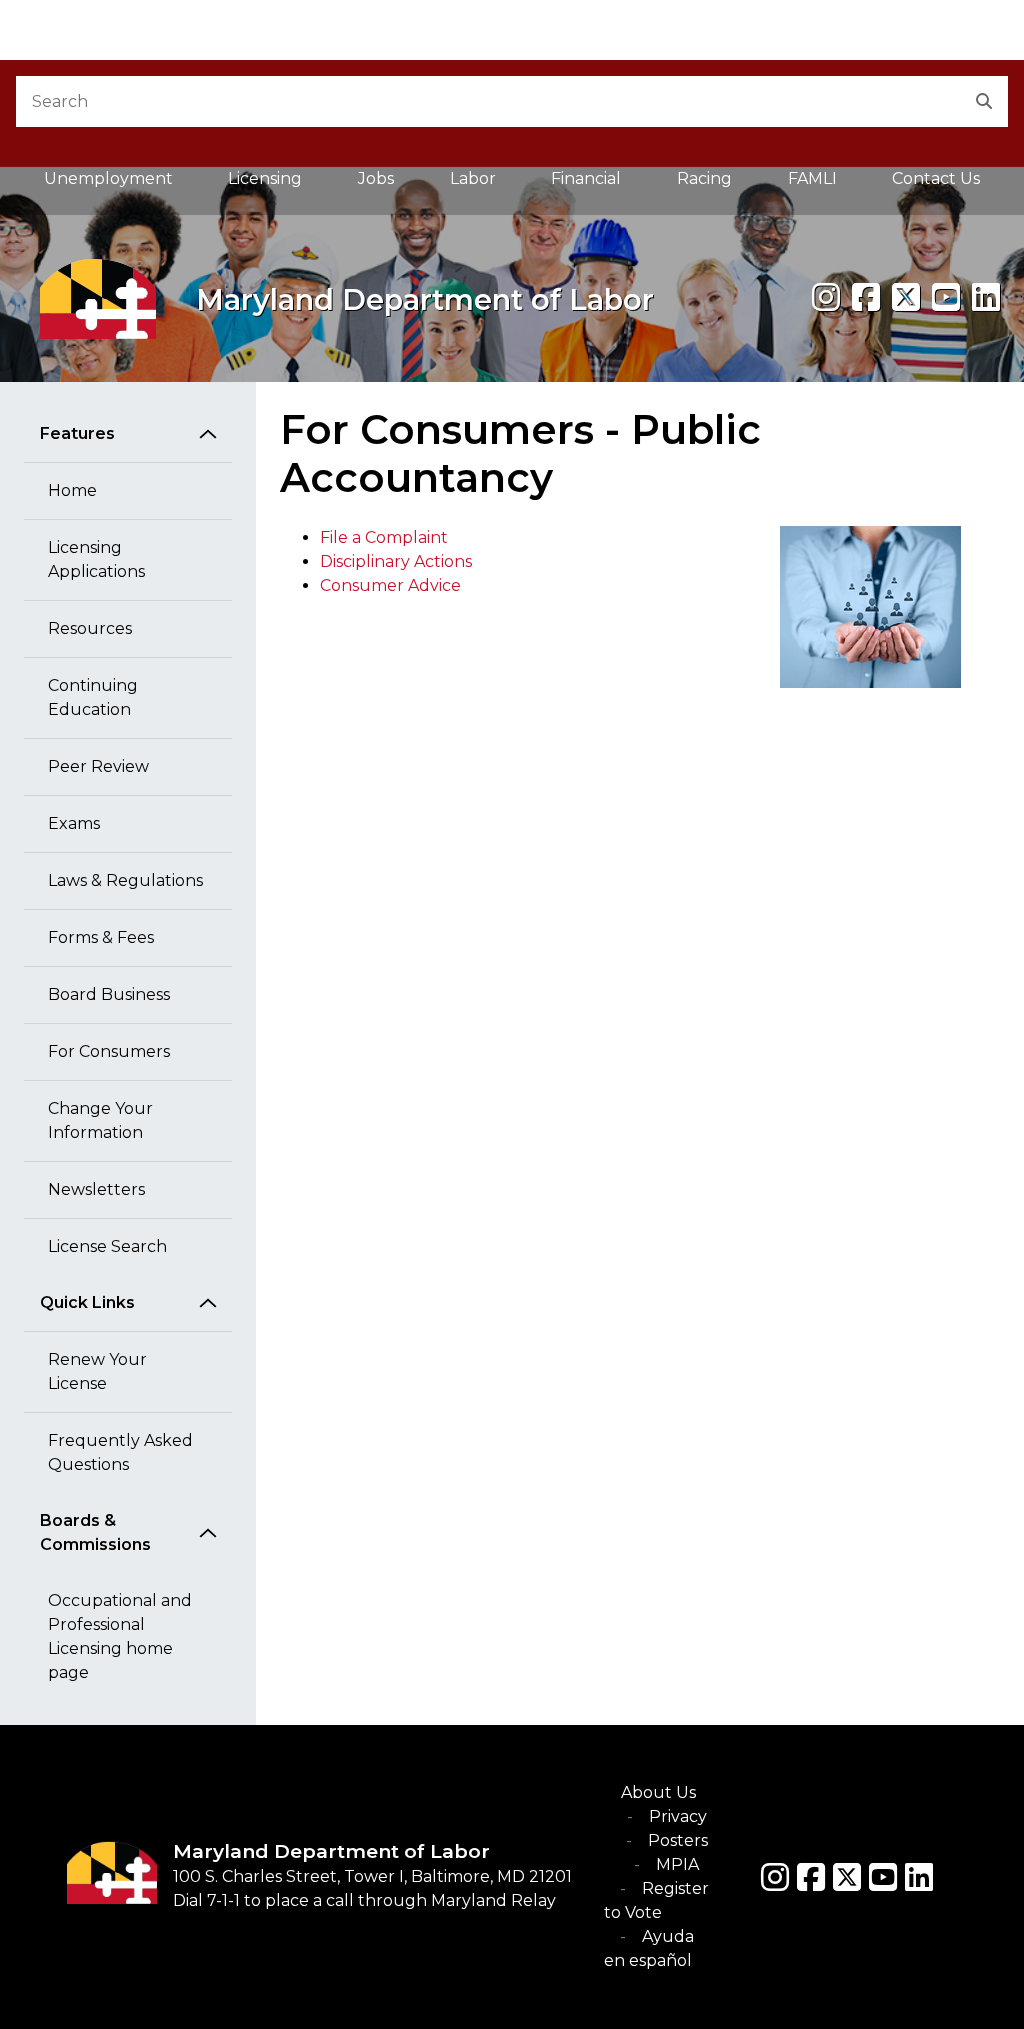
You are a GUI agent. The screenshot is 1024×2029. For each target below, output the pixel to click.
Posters (678, 1840)
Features (77, 433)
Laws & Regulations (125, 880)
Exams (74, 823)
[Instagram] (826, 297)
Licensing (265, 178)
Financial (586, 178)
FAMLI (826, 184)
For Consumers (109, 1051)
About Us (658, 1792)
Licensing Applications (96, 559)
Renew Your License (97, 1371)
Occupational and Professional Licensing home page (120, 1636)
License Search (107, 1246)
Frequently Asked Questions (120, 1452)
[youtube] (946, 297)
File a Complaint (384, 537)
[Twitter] (847, 1877)
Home (72, 490)
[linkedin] (986, 297)
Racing (704, 178)
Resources (90, 628)
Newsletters (96, 1189)
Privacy (678, 1816)
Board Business (109, 994)
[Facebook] (866, 297)
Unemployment (108, 178)
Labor (473, 178)
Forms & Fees (101, 937)
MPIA (677, 1864)
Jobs (376, 178)
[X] (906, 297)
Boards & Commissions (95, 1532)
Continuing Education (93, 697)
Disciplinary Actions (396, 561)
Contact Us (936, 178)
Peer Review (98, 766)
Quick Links (87, 1302)
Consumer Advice (390, 585)
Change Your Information (100, 1120)
